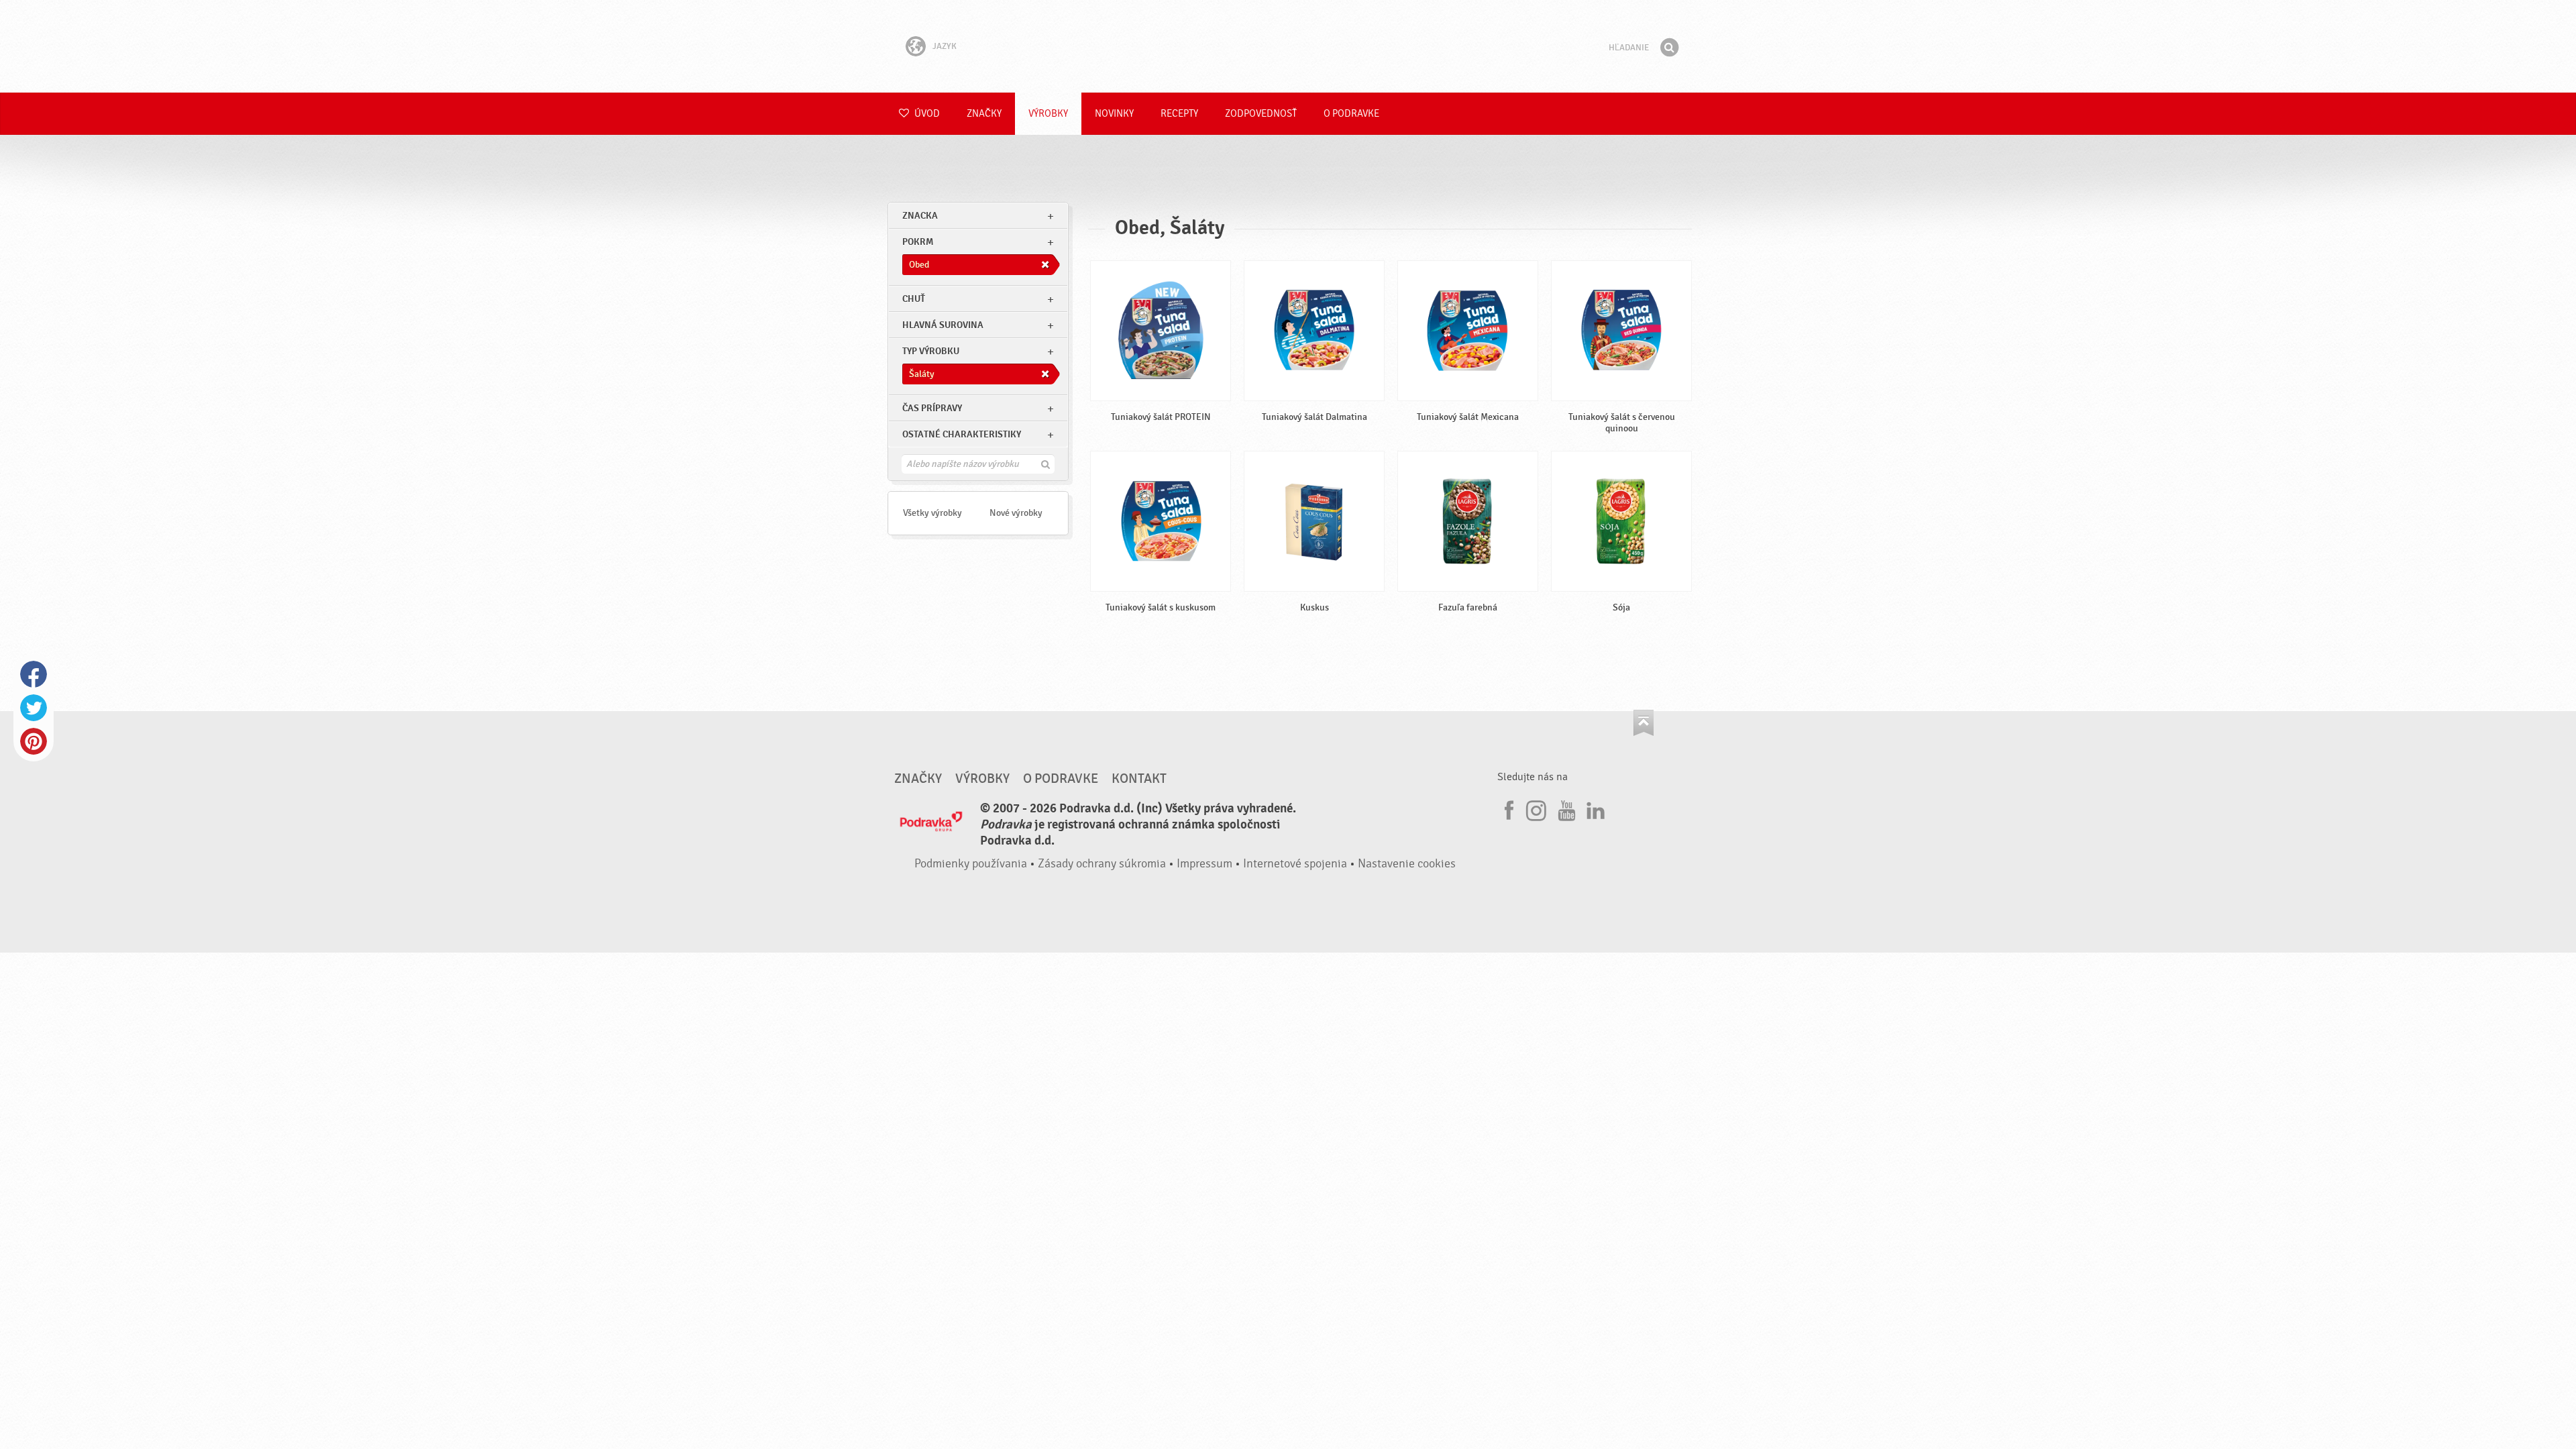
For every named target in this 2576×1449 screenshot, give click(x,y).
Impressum (1204, 864)
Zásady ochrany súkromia (1102, 864)
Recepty (1179, 114)
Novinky (1114, 114)
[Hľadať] (1669, 48)
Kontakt (1139, 779)
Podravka (1288, 46)
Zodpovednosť (1261, 114)
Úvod (926, 114)
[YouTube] (1565, 808)
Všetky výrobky (932, 513)
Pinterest (34, 741)
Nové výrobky (1016, 513)
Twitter (34, 708)
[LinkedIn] (1594, 808)
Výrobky (1048, 114)
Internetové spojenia (1295, 864)
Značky (984, 114)
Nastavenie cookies (1407, 864)
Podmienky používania (971, 864)
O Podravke (1351, 114)
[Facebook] (1507, 808)
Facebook (34, 674)
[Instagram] (1536, 808)
